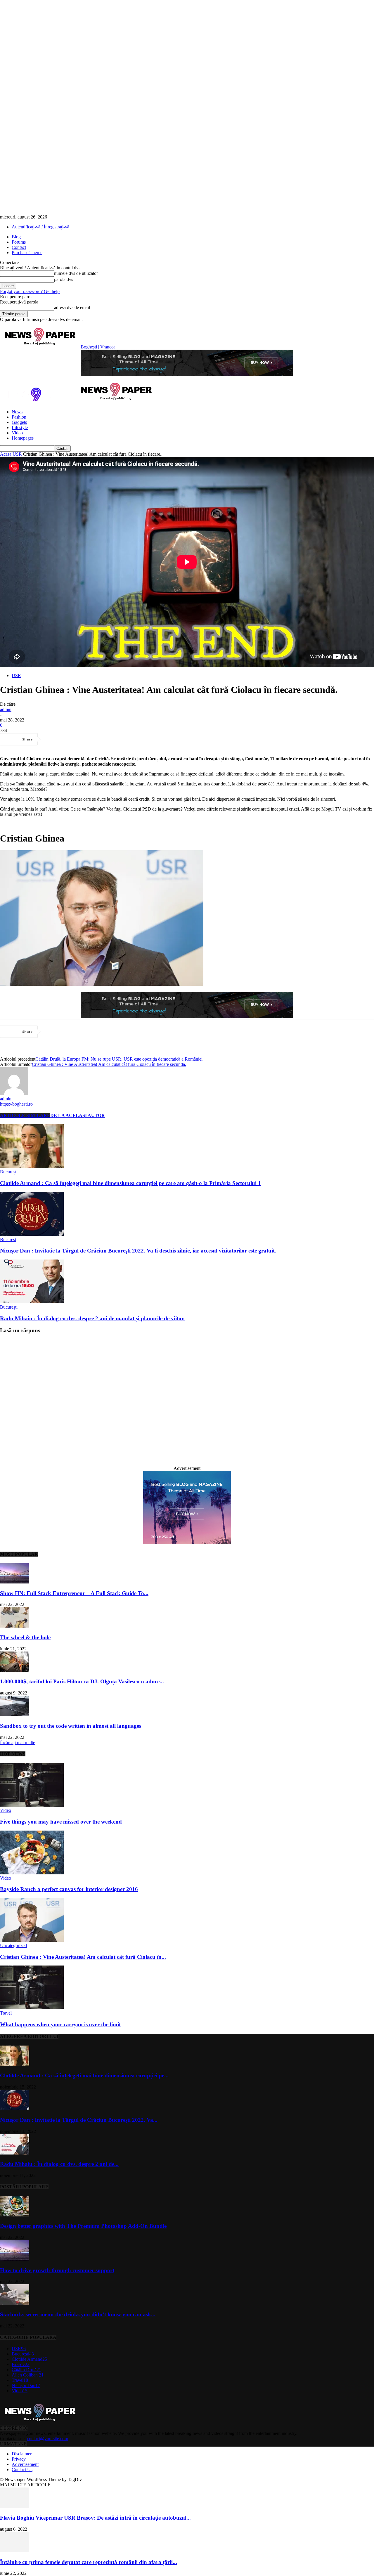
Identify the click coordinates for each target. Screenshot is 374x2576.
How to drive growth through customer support (57, 2270)
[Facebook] (53, 739)
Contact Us (22, 2470)
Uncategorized (13, 1946)
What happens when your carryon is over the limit (60, 2024)
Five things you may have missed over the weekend (61, 1822)
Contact (19, 247)
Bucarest (8, 1240)
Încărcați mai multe (18, 1743)
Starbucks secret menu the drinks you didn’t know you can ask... (78, 2314)
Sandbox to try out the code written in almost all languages (71, 1726)
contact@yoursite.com (47, 2439)
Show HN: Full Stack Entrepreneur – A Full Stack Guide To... (74, 1593)
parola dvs (64, 279)
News (17, 412)
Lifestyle (20, 427)
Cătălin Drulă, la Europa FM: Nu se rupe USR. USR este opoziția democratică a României (119, 1059)
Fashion (19, 417)
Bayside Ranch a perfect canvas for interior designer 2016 (69, 1889)
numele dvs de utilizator (76, 273)
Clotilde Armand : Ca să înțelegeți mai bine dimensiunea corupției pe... (84, 2075)
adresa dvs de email (72, 307)
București (9, 1172)
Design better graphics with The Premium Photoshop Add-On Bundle (83, 2226)
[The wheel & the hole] (15, 1626)
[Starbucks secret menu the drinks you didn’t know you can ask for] (15, 2303)
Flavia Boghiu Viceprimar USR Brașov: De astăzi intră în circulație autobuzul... (95, 2518)
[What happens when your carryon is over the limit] (32, 2008)
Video (17, 433)
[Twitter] (75, 739)
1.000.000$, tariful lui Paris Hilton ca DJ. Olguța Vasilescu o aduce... (82, 1681)
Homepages (23, 438)
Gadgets (19, 422)
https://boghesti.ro (16, 1104)
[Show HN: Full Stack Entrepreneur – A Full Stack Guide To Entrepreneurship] (15, 1582)
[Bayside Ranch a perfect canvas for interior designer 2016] (32, 1873)
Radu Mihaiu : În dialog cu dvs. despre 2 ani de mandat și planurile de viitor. (92, 1318)
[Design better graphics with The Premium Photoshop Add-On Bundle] (15, 2215)
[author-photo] (14, 1093)
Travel (6, 2013)
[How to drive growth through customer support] (15, 2259)
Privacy (19, 2459)
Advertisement (25, 2464)
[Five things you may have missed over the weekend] (32, 1805)
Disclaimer (22, 2454)
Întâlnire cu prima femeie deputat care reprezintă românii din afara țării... (89, 2562)
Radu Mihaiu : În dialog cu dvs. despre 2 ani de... (59, 2164)
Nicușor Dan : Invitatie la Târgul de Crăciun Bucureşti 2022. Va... (79, 2120)
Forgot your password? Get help (30, 291)
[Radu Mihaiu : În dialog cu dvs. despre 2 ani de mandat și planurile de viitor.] (32, 1302)
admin (6, 709)
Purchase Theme (27, 253)
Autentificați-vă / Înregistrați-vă (40, 227)
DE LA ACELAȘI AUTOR (78, 1115)
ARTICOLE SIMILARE (25, 1115)
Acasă (6, 454)
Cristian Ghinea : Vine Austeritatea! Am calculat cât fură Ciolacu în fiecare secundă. (109, 1064)
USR (17, 454)
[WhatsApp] (117, 739)
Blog (16, 237)
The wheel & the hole (25, 1637)
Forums (19, 242)
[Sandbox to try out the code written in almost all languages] (15, 1714)
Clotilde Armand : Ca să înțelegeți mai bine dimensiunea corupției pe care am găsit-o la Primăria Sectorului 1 (130, 1183)
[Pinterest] (96, 739)
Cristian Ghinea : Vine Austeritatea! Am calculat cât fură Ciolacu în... (83, 1957)
